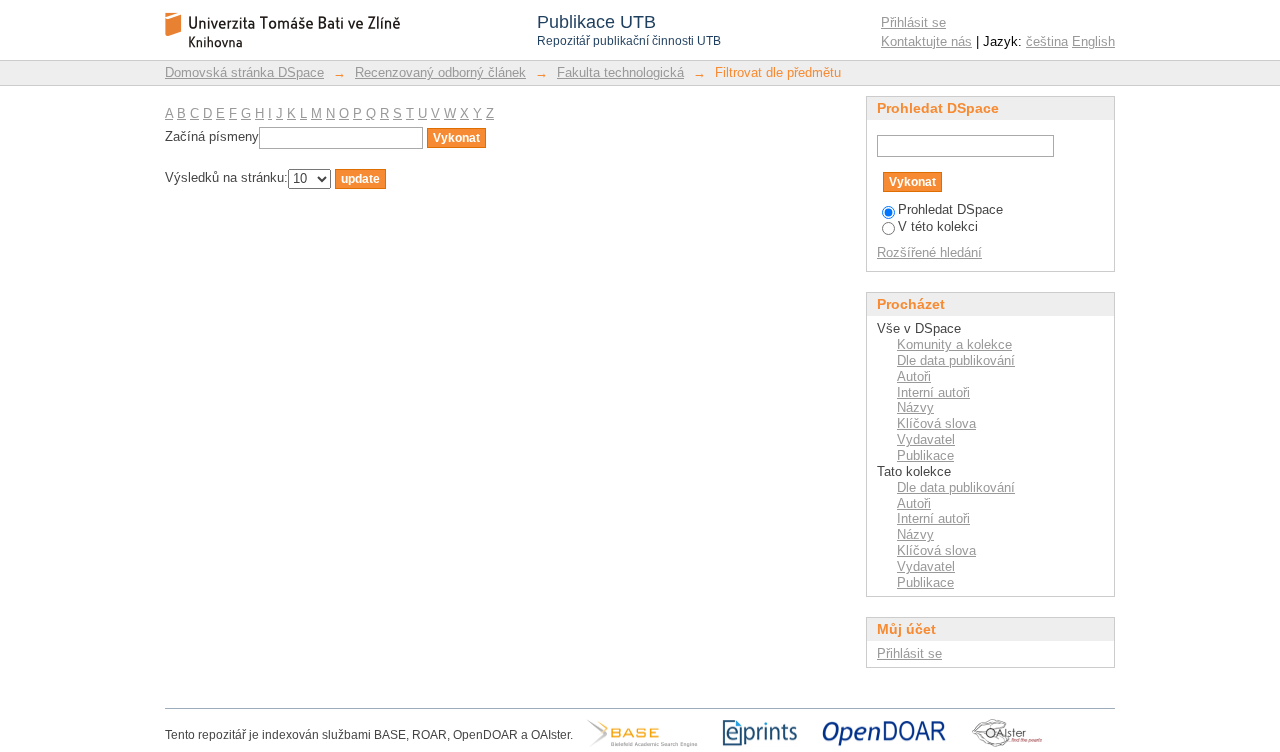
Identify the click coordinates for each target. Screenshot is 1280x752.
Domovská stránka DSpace (244, 72)
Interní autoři (933, 392)
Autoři (914, 376)
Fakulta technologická (620, 72)
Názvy (915, 407)
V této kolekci (938, 226)
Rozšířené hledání (929, 252)
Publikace (925, 455)
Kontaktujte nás (926, 41)
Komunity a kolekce (954, 344)
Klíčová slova (936, 423)
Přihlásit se (913, 22)
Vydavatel (926, 439)
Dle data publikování (956, 360)
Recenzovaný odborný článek (440, 72)
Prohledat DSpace (950, 209)
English (1093, 41)
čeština (1047, 41)
